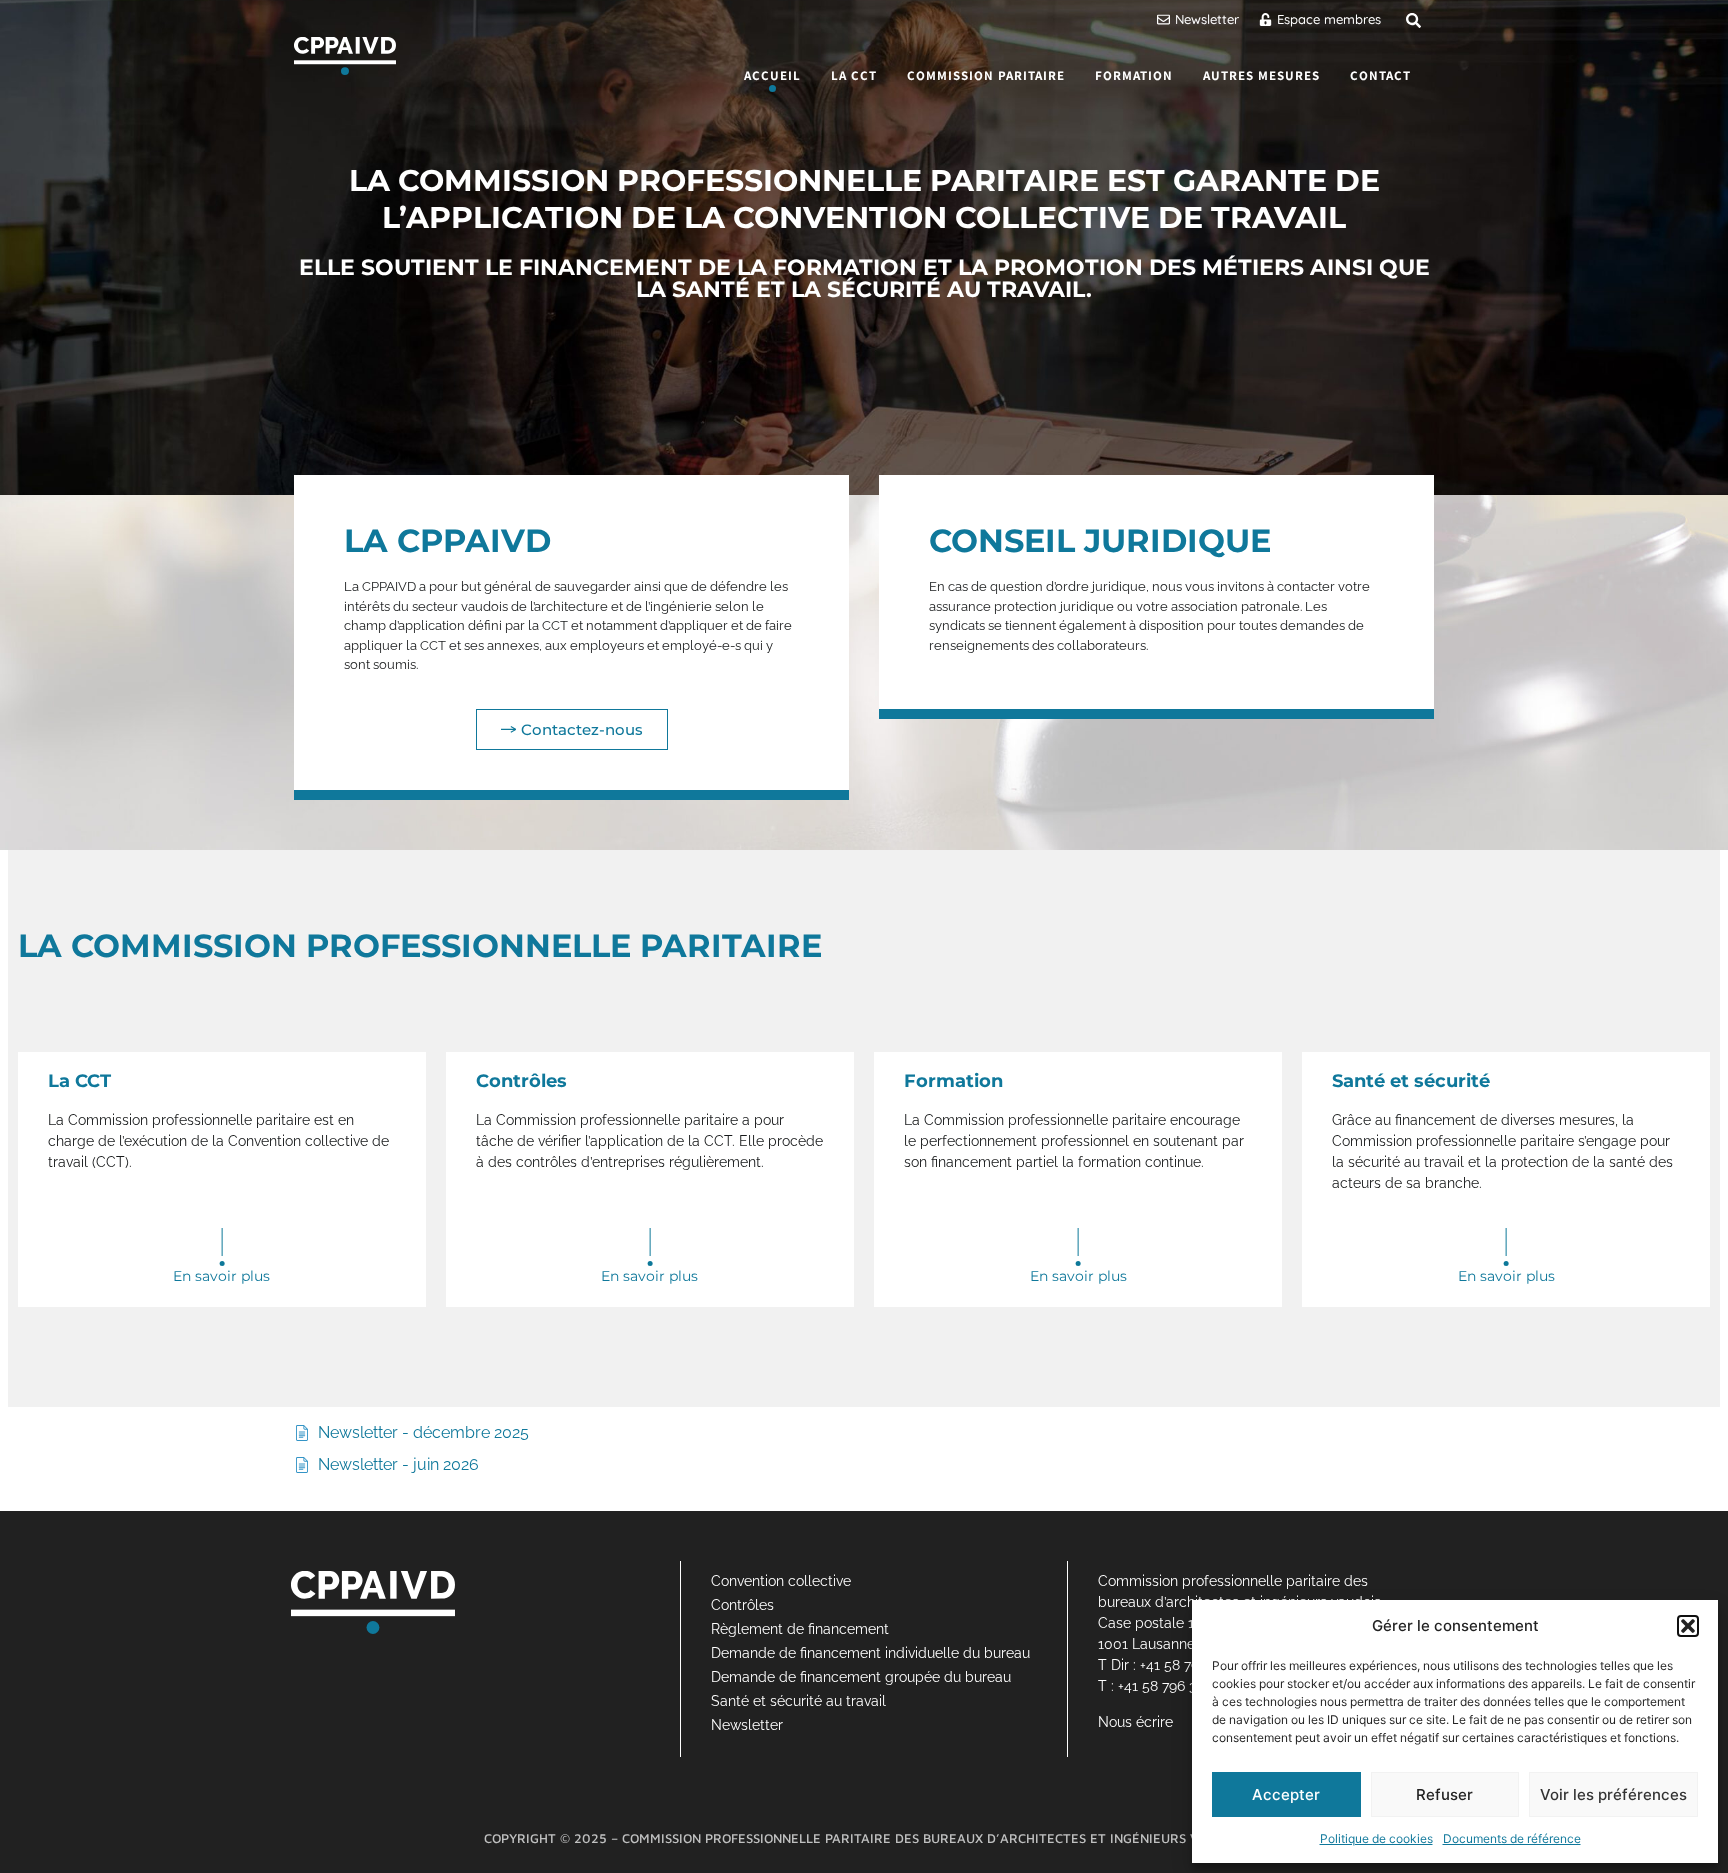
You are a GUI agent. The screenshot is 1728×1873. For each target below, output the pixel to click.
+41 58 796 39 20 (1171, 1686)
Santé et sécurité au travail (798, 1701)
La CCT (854, 75)
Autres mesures (1261, 75)
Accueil (772, 75)
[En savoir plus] (222, 1247)
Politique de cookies (1376, 1838)
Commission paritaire (986, 75)
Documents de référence (1512, 1838)
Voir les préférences (1613, 1794)
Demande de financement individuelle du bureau (870, 1653)
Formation (1134, 75)
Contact (1380, 75)
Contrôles (742, 1605)
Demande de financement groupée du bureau (861, 1677)
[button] (1688, 1626)
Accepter (1286, 1794)
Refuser (1444, 1794)
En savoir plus (221, 1276)
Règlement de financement (800, 1629)
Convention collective (781, 1581)
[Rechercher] (1413, 20)
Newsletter (747, 1725)
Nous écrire (1135, 1722)
